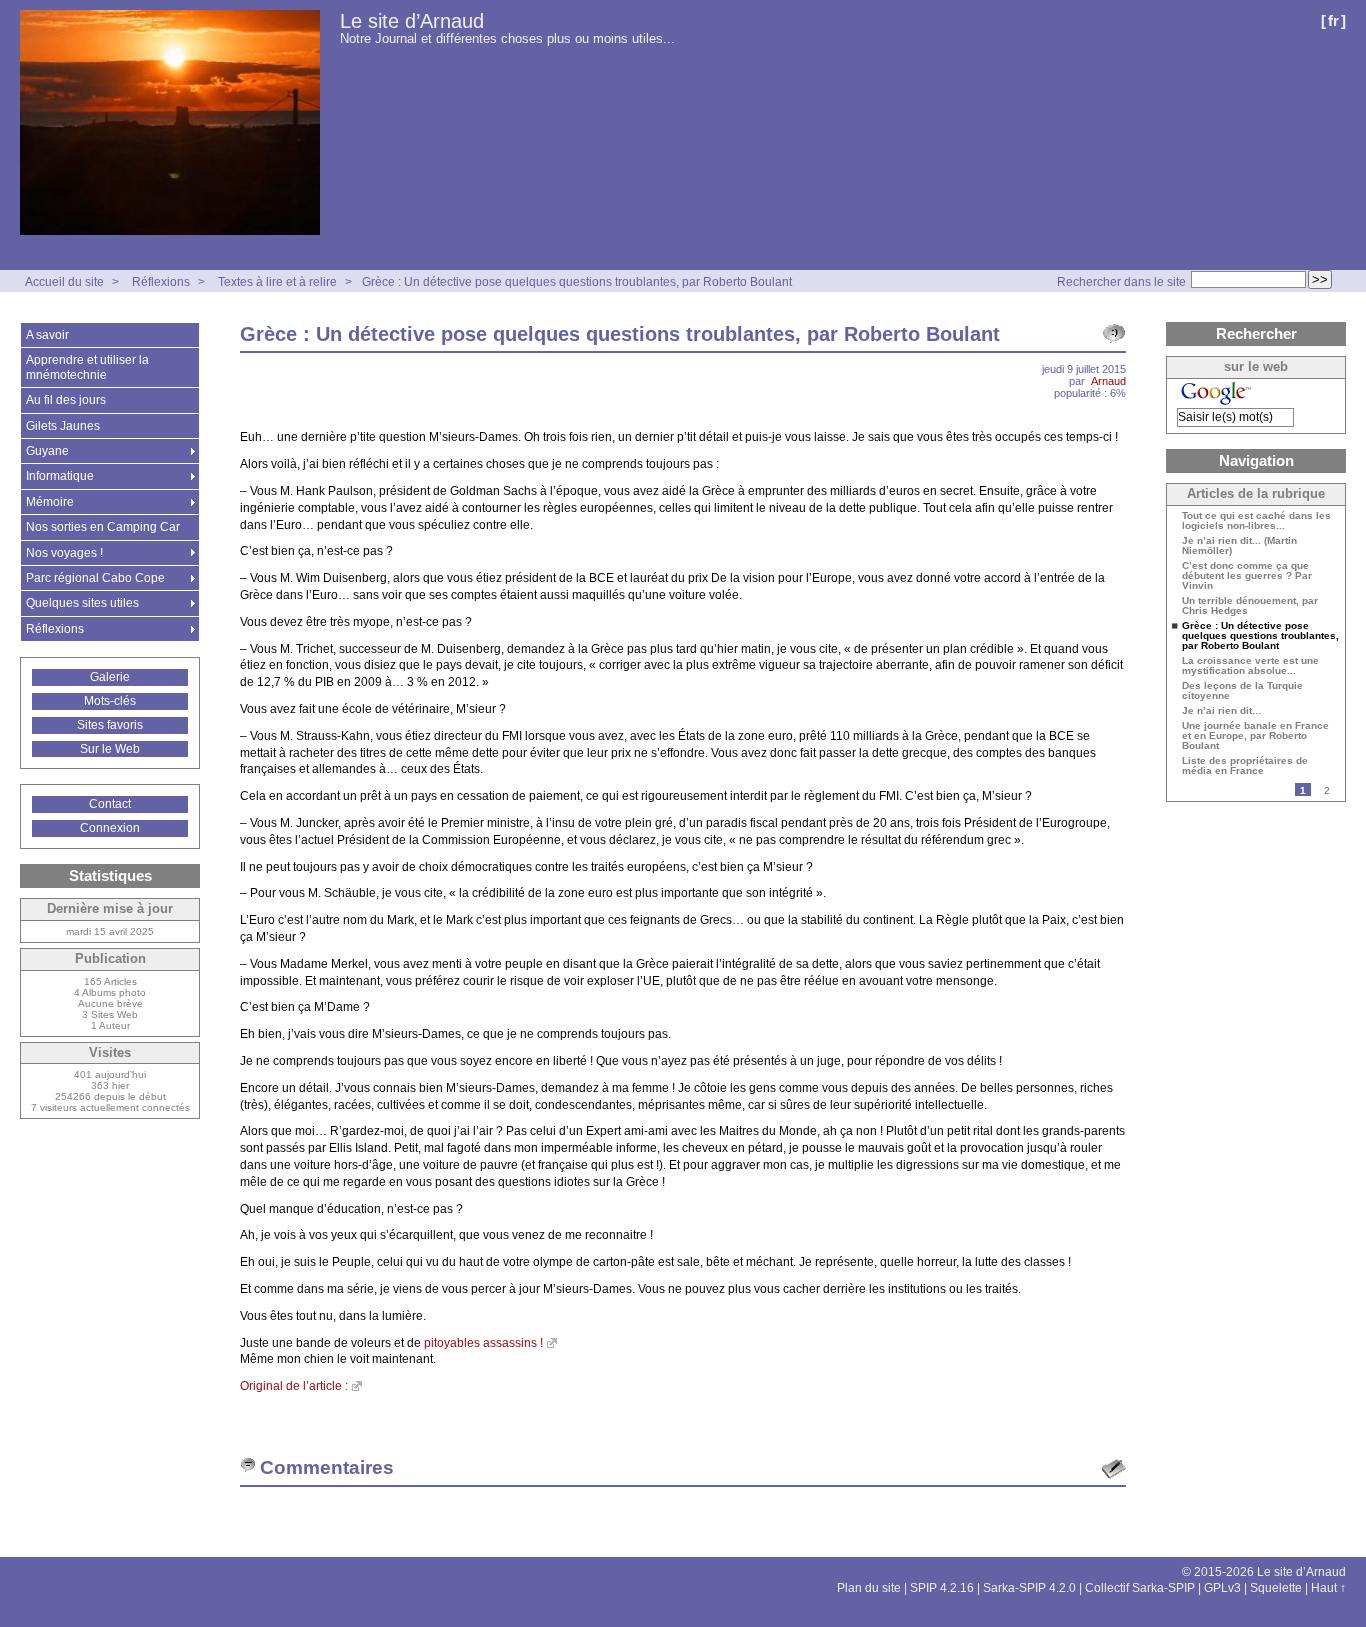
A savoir (47, 335)
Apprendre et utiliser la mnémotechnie (87, 367)
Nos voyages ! (64, 553)
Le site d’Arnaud (412, 21)
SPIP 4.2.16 (942, 1588)
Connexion (110, 828)
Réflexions (161, 282)
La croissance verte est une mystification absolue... (1250, 666)
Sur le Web (110, 749)
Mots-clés (110, 701)
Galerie (110, 677)
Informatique (60, 476)
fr (1333, 20)
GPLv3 (1222, 1588)
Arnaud (1108, 381)
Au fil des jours (66, 400)
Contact (110, 804)
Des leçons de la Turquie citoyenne (1242, 691)
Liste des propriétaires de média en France (1245, 766)
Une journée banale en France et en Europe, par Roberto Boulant (1255, 736)
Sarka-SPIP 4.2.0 (1029, 1588)
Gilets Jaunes (63, 426)
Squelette (1276, 1588)
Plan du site (869, 1588)
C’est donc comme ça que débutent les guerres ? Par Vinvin (1247, 576)
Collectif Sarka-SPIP (1140, 1588)
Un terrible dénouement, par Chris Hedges (1250, 606)
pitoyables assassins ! (483, 1343)
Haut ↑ (1328, 1588)
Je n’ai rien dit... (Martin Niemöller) (1239, 546)
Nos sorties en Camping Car (103, 527)
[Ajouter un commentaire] (1114, 1469)
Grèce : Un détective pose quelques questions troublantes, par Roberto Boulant (577, 282)
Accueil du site (64, 282)
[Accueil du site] (170, 123)
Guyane (47, 451)
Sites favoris (110, 725)
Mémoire (50, 502)
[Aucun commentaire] (1114, 334)
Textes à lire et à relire (277, 282)
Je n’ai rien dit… (1222, 711)
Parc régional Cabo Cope (95, 578)
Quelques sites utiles (82, 603)
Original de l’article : (294, 1386)
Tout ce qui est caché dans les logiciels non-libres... (1256, 521)
